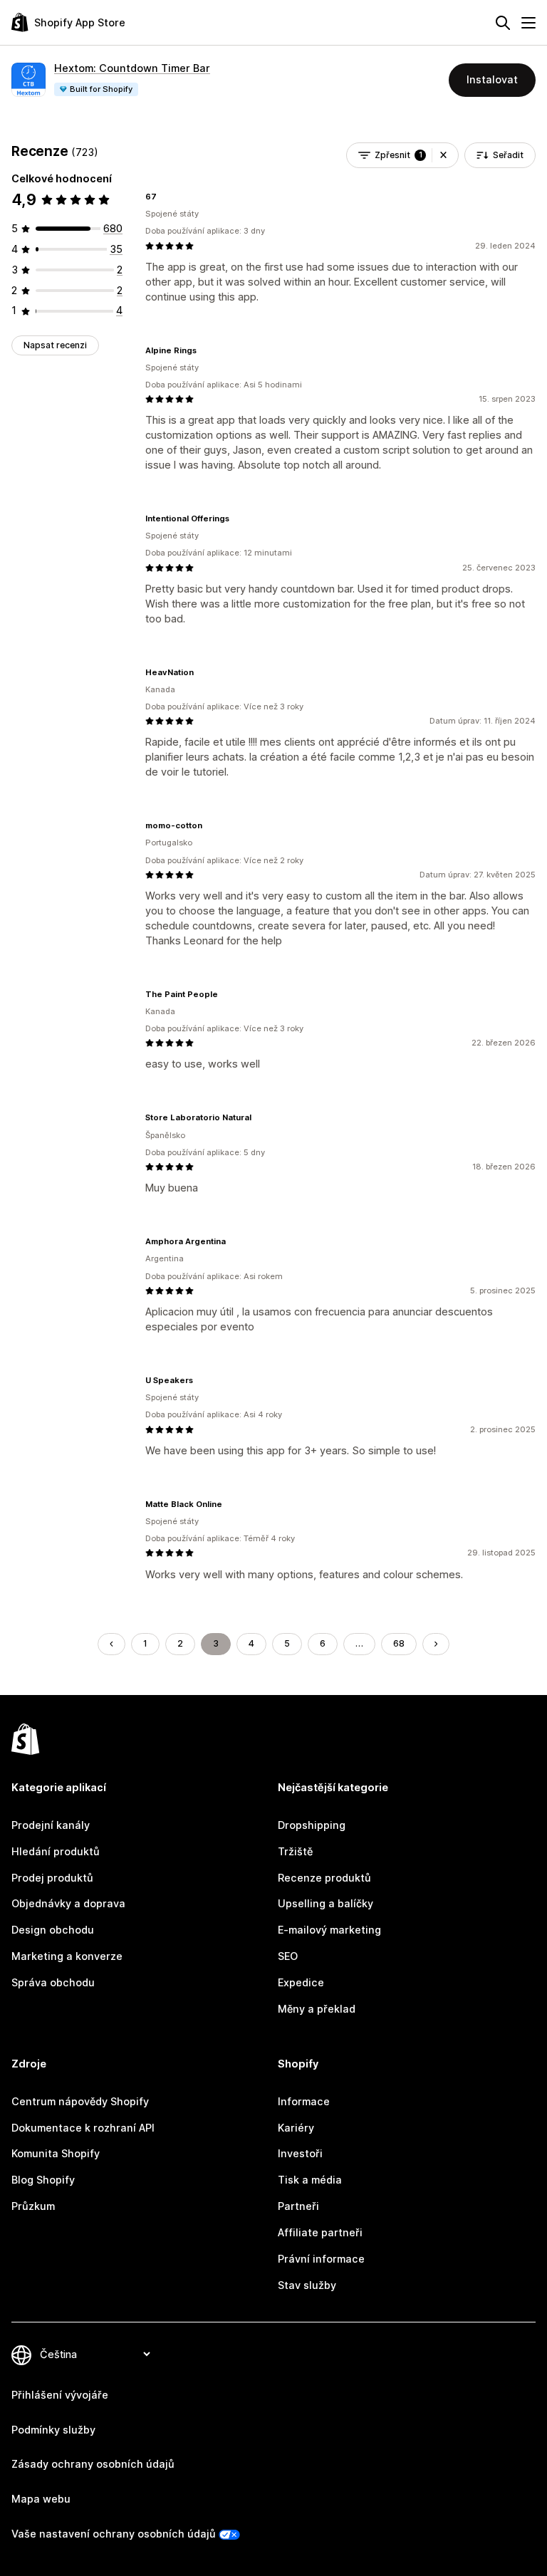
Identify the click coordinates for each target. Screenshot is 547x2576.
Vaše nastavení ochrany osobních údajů (114, 2534)
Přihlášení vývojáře (60, 2395)
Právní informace (321, 2259)
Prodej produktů (52, 1878)
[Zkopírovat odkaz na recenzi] (165, 197)
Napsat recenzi (55, 345)
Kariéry (296, 2128)
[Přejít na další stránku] (436, 1644)
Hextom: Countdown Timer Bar (132, 68)
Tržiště (295, 1851)
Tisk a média (310, 2180)
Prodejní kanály (51, 1825)
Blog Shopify (43, 2180)
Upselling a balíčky (325, 1903)
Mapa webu (41, 2499)
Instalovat (492, 79)
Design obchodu (53, 1930)
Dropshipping (312, 1825)
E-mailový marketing (329, 1930)
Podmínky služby (53, 2430)
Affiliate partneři (320, 2232)
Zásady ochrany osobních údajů (93, 2464)
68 (399, 1643)
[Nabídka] (528, 23)
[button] (443, 155)
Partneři (298, 2206)
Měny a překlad (317, 2009)
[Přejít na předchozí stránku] (111, 1644)
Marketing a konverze (67, 1956)
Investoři (300, 2153)
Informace (304, 2101)
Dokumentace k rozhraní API (83, 2128)
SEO (288, 1956)
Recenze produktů (324, 1878)
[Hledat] (503, 23)
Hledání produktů (56, 1851)
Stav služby (307, 2285)
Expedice (301, 1982)
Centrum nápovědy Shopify (80, 2101)
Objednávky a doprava (68, 1903)
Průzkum (33, 2206)
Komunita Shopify (56, 2153)
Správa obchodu (53, 1982)
